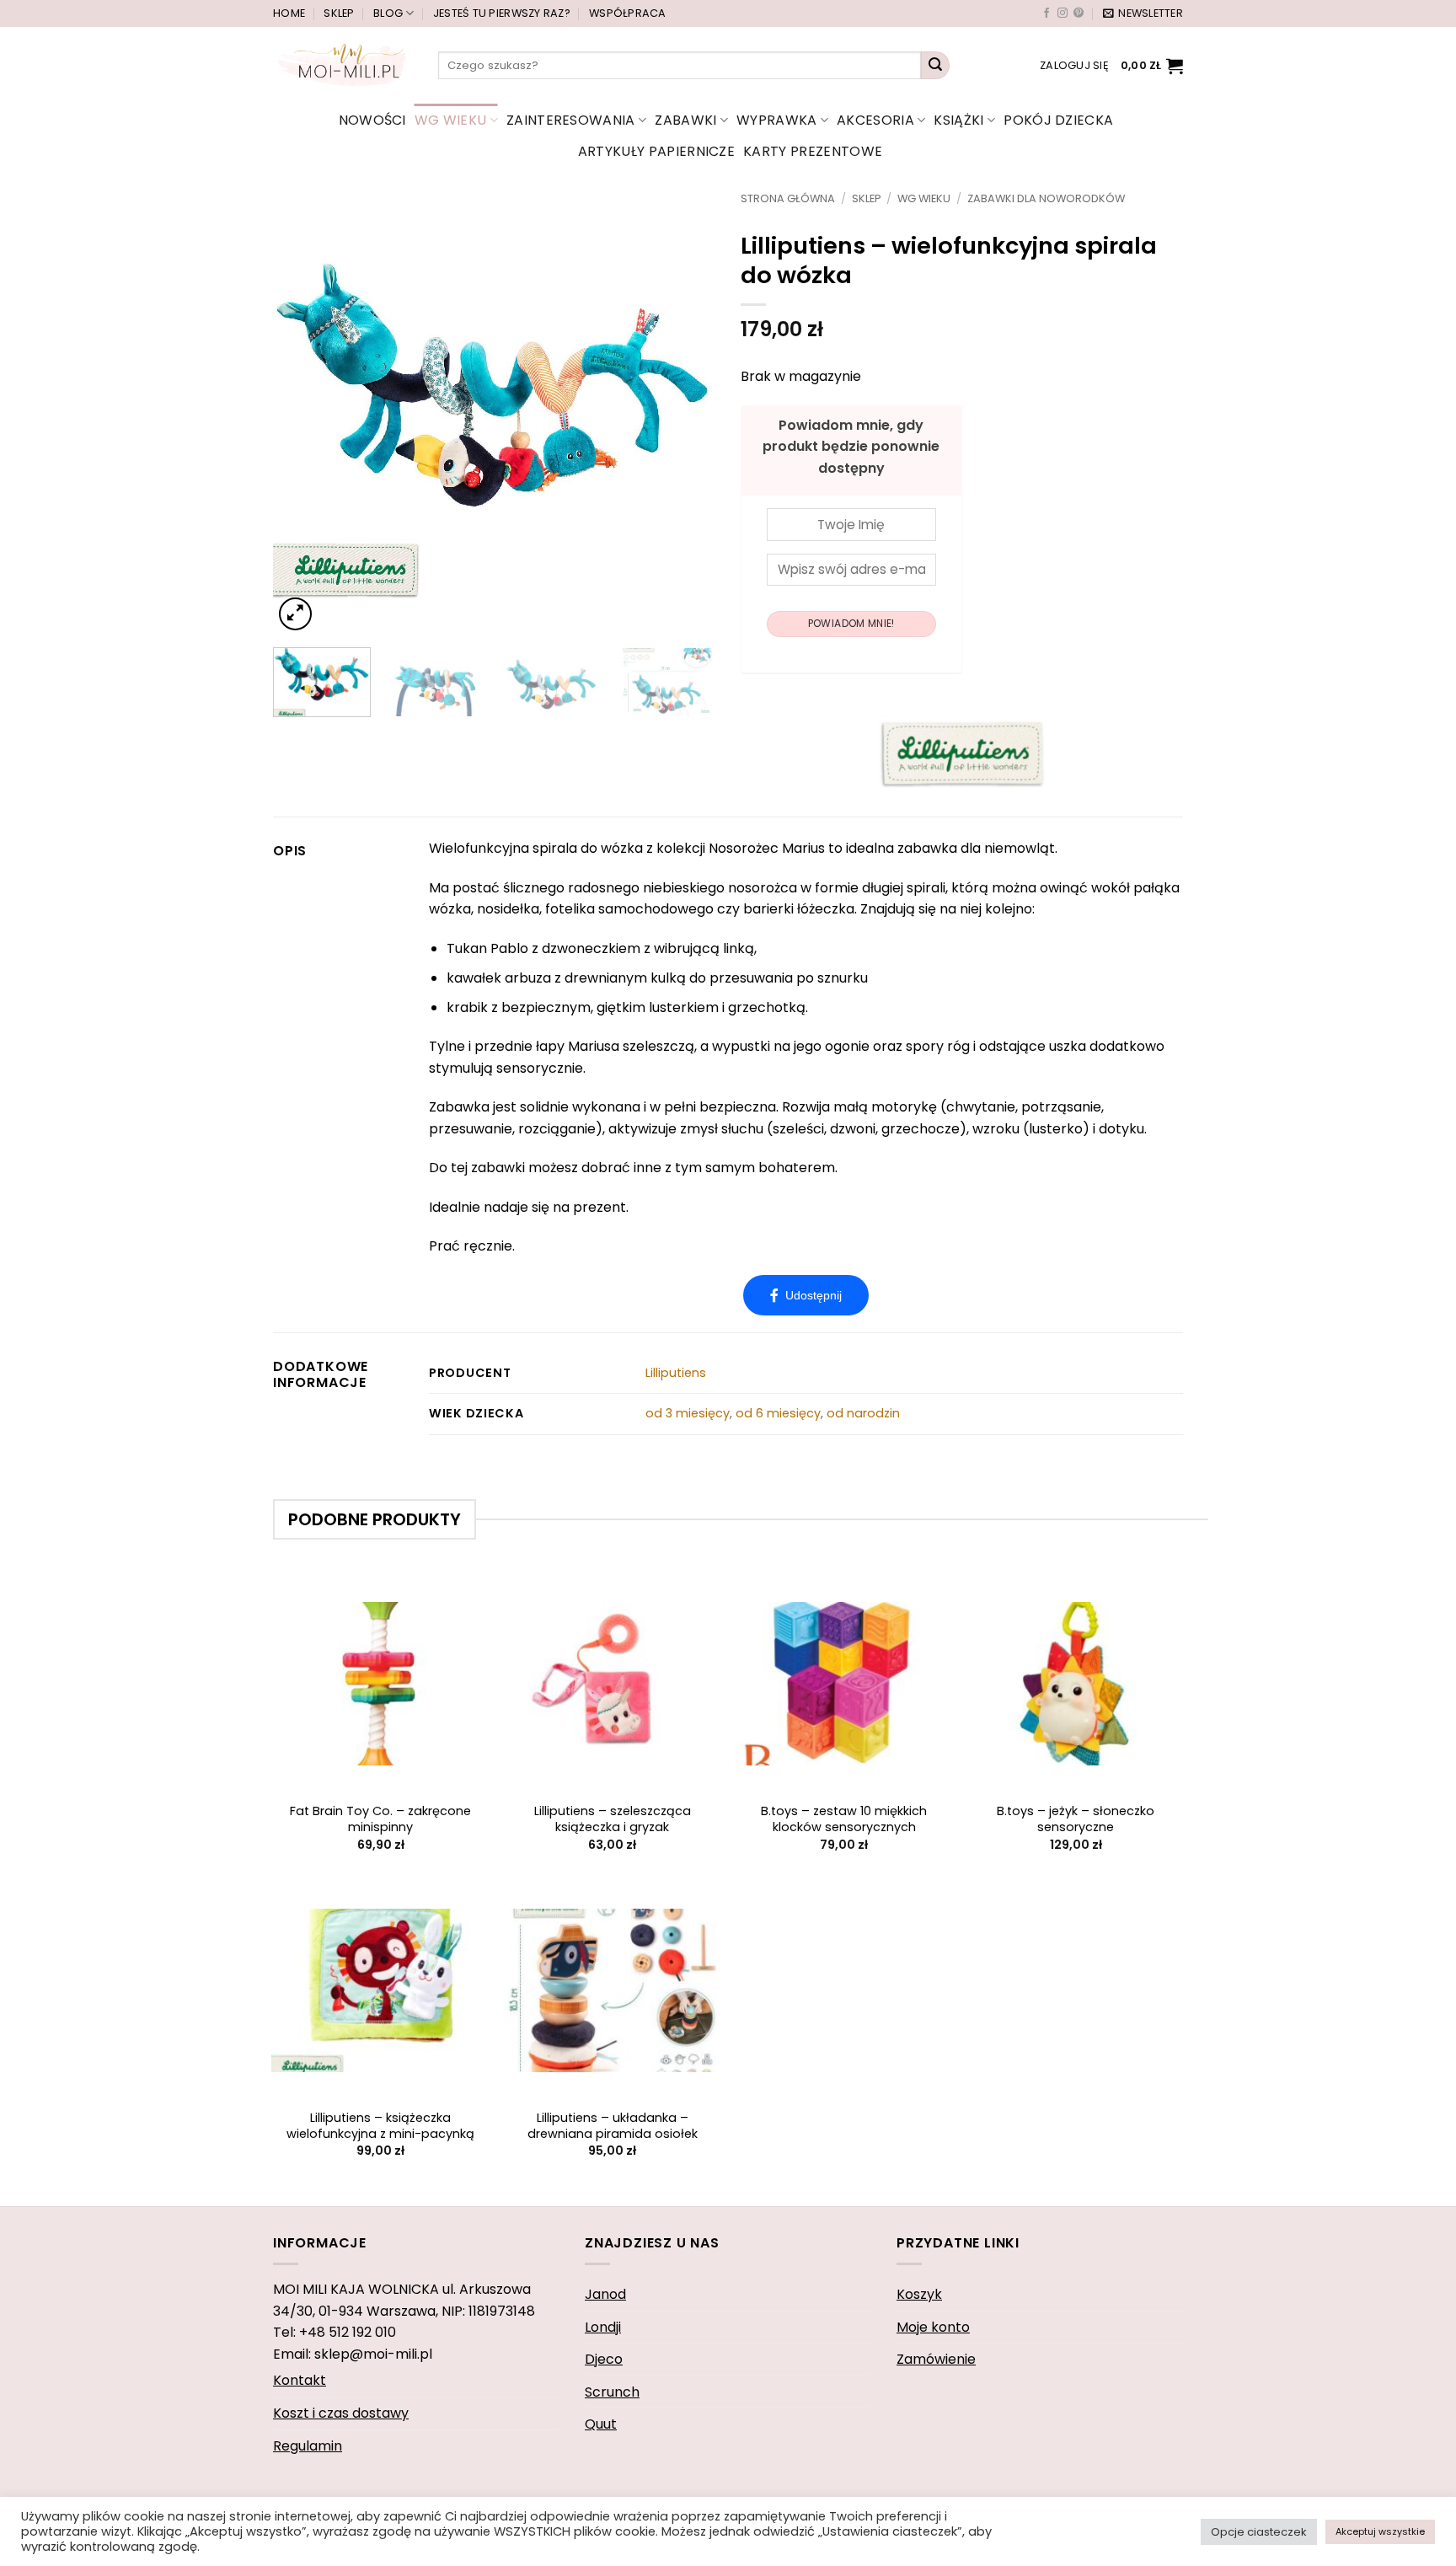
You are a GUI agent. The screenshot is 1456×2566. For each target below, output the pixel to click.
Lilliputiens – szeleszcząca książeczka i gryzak (613, 1819)
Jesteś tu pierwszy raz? (502, 13)
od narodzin (863, 1413)
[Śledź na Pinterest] (1079, 13)
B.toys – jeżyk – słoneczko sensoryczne (1076, 1819)
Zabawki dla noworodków (1046, 198)
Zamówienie (936, 2359)
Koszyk (919, 2294)
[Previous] (303, 413)
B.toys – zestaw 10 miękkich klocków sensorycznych (844, 1819)
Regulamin (308, 2446)
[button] (1143, 13)
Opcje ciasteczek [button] (1259, 2532)
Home (289, 13)
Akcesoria (875, 120)
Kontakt (300, 2380)
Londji (603, 2327)
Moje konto (933, 2327)
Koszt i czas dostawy (341, 2413)
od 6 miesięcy (778, 1413)
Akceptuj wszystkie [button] (1380, 2531)
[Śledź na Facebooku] (1046, 13)
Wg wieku (451, 120)
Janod (605, 2294)
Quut (601, 2424)
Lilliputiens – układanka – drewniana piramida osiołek (613, 2126)
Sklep (339, 13)
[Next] (685, 413)
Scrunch (612, 2392)
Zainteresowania (571, 120)
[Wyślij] (935, 66)
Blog (388, 13)
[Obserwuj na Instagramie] (1063, 13)
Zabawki (685, 120)
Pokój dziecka (1058, 120)
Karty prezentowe (813, 151)
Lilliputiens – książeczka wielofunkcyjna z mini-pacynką (380, 2126)
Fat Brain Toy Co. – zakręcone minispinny (380, 1819)
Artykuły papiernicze (656, 151)
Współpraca (628, 13)
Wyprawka (777, 120)
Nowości (372, 120)
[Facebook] (806, 1295)
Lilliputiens (676, 1373)
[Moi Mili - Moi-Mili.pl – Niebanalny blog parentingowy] (343, 65)
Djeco (604, 2359)
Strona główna (788, 198)
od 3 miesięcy (688, 1413)
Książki (958, 120)
